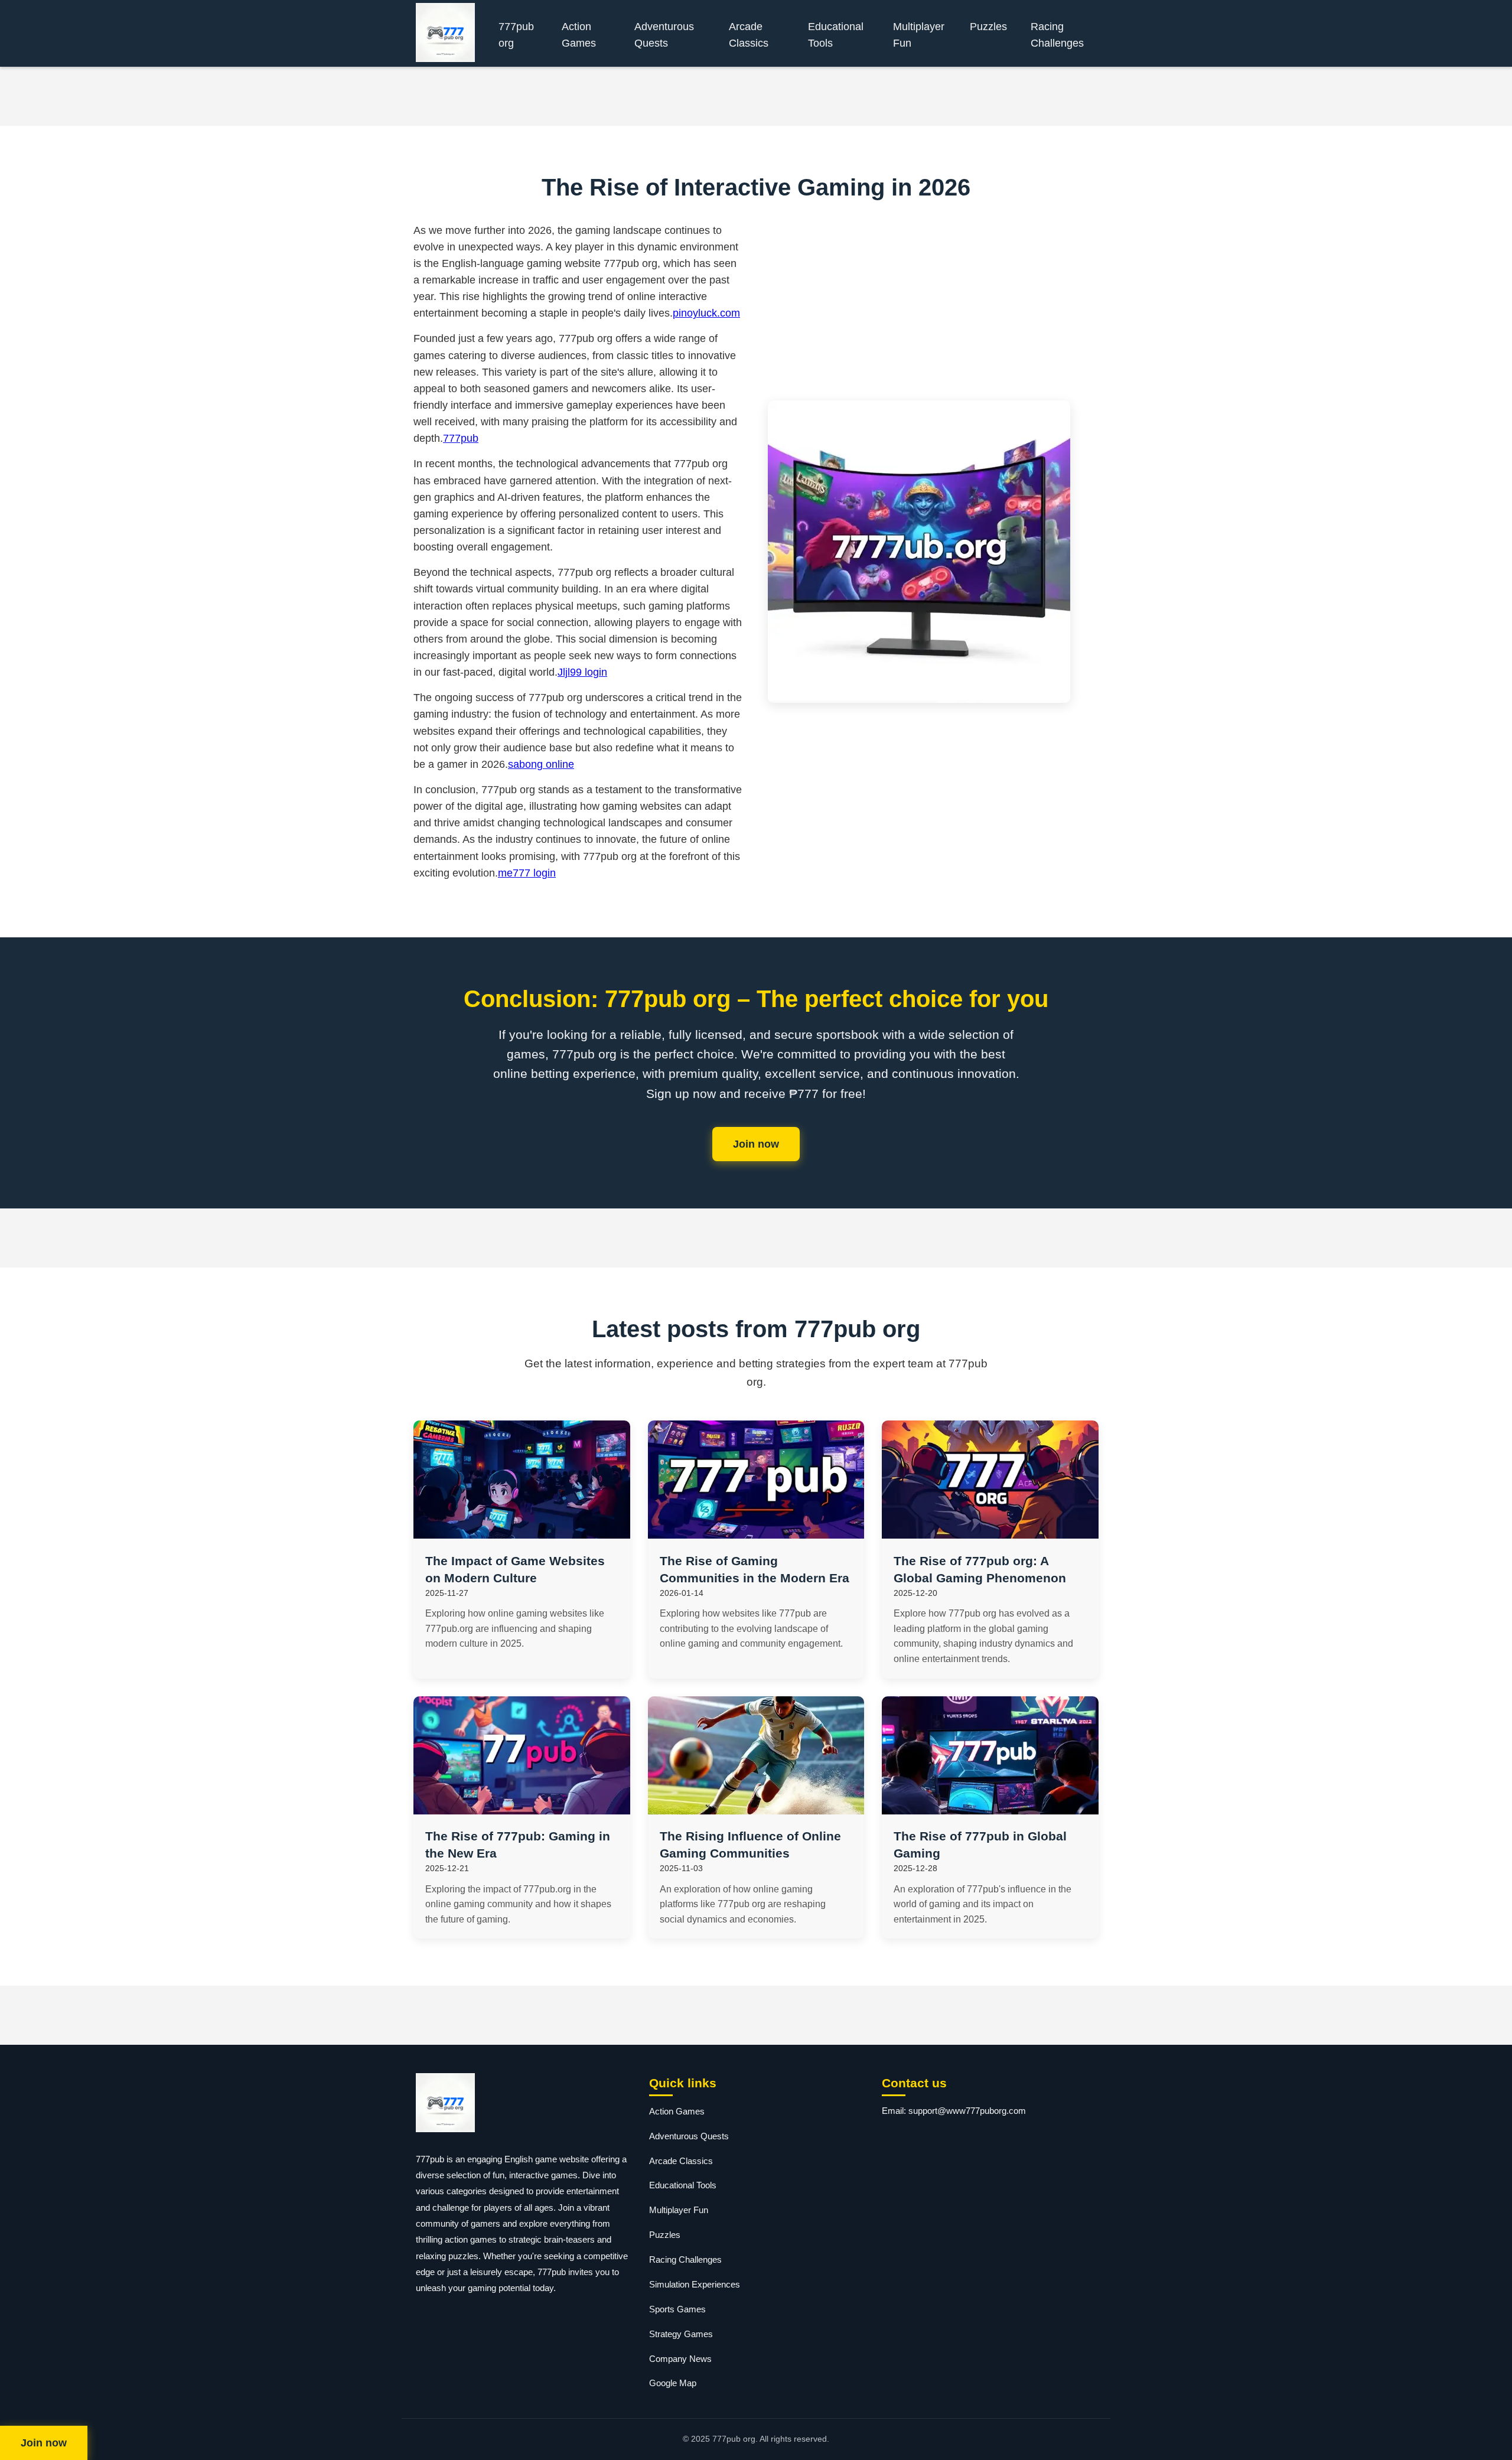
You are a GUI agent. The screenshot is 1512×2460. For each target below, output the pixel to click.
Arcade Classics (749, 35)
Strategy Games (681, 2334)
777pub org (516, 35)
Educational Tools (836, 35)
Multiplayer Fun (919, 35)
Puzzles (988, 27)
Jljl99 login (582, 672)
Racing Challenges (1057, 35)
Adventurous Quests (664, 35)
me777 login (527, 873)
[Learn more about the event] (756, 96)
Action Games (579, 35)
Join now (756, 1144)
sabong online (541, 764)
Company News (680, 2359)
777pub (461, 438)
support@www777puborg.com (967, 2111)
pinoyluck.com (706, 313)
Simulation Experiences (695, 2284)
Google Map (673, 2383)
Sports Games (677, 2309)
